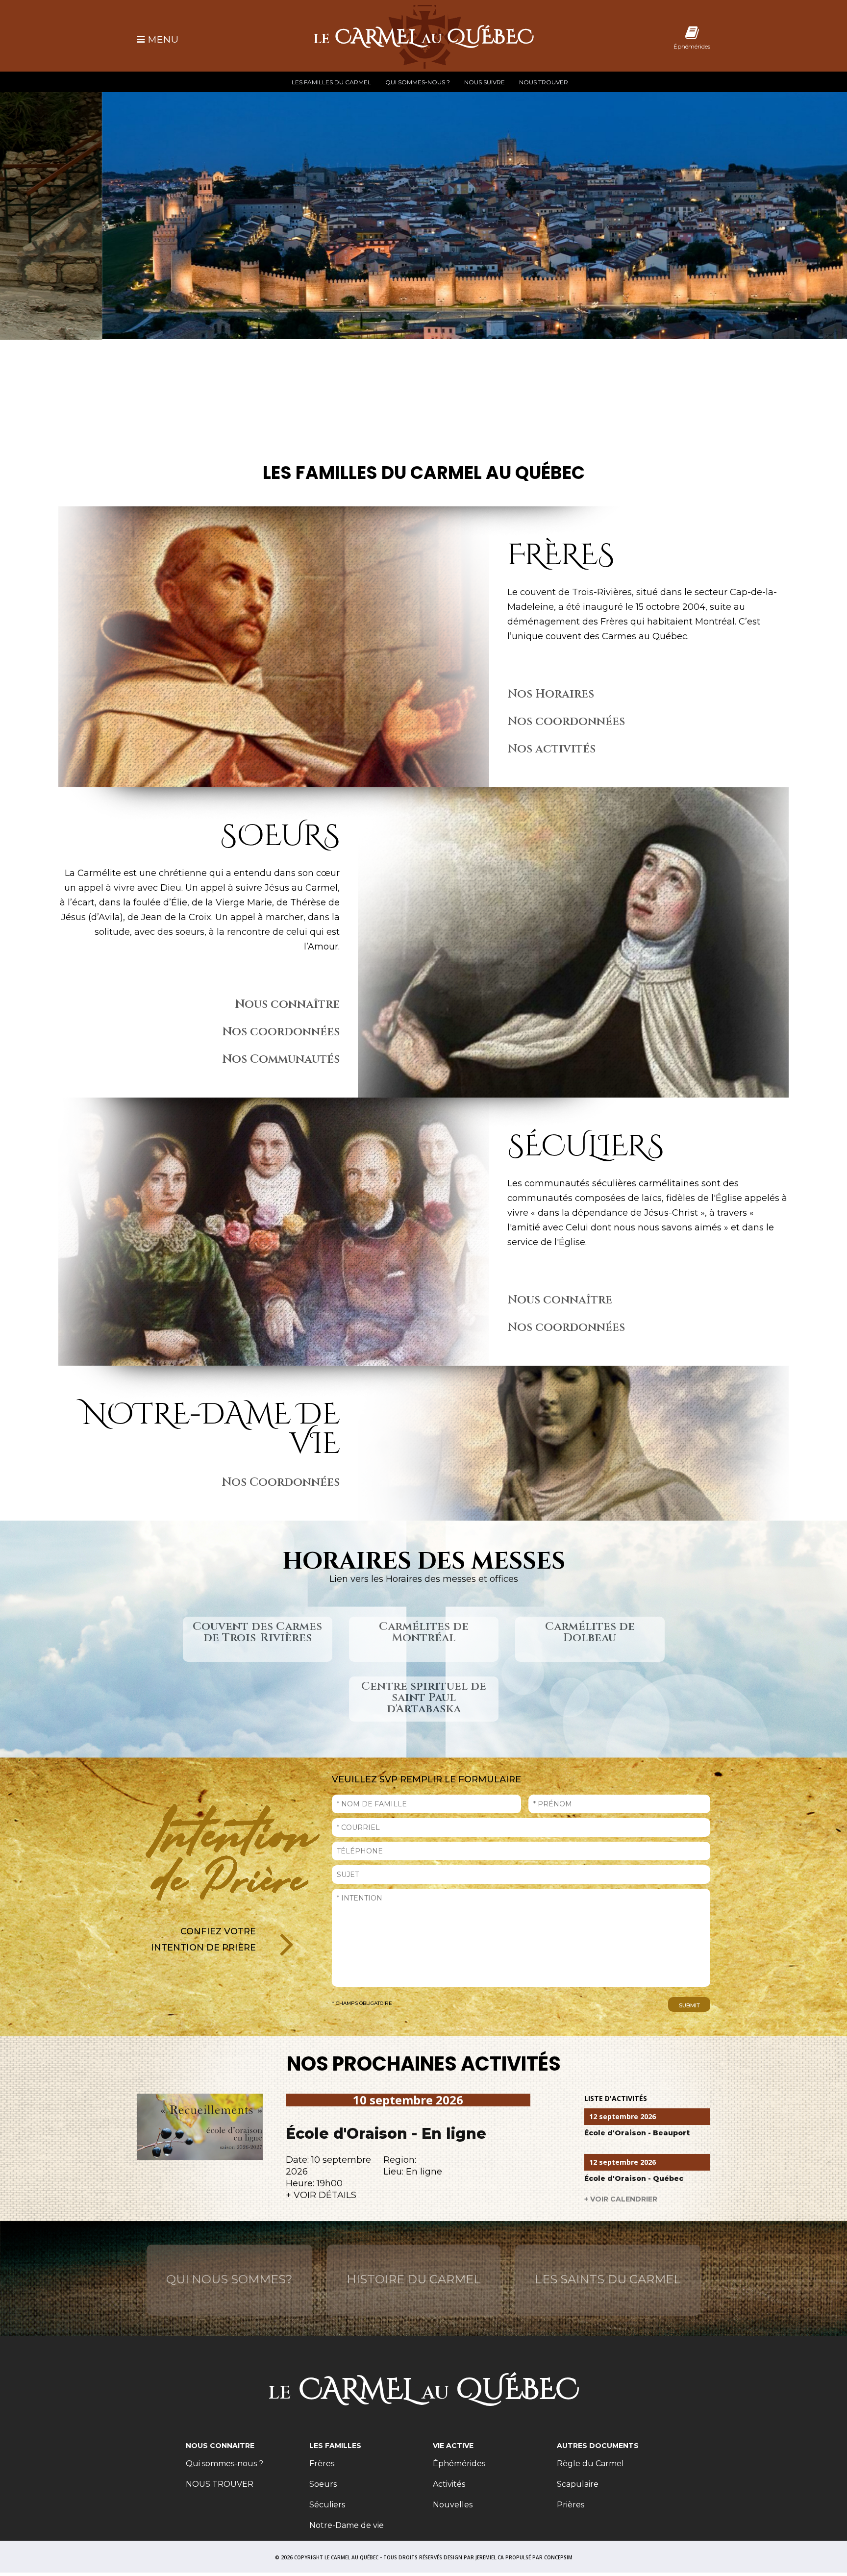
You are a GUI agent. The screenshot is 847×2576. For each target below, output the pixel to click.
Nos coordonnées (566, 722)
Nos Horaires (551, 694)
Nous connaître (287, 1004)
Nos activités (551, 749)
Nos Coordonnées (281, 1482)
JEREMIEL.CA (490, 2557)
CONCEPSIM (558, 2557)
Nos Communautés (281, 1059)
